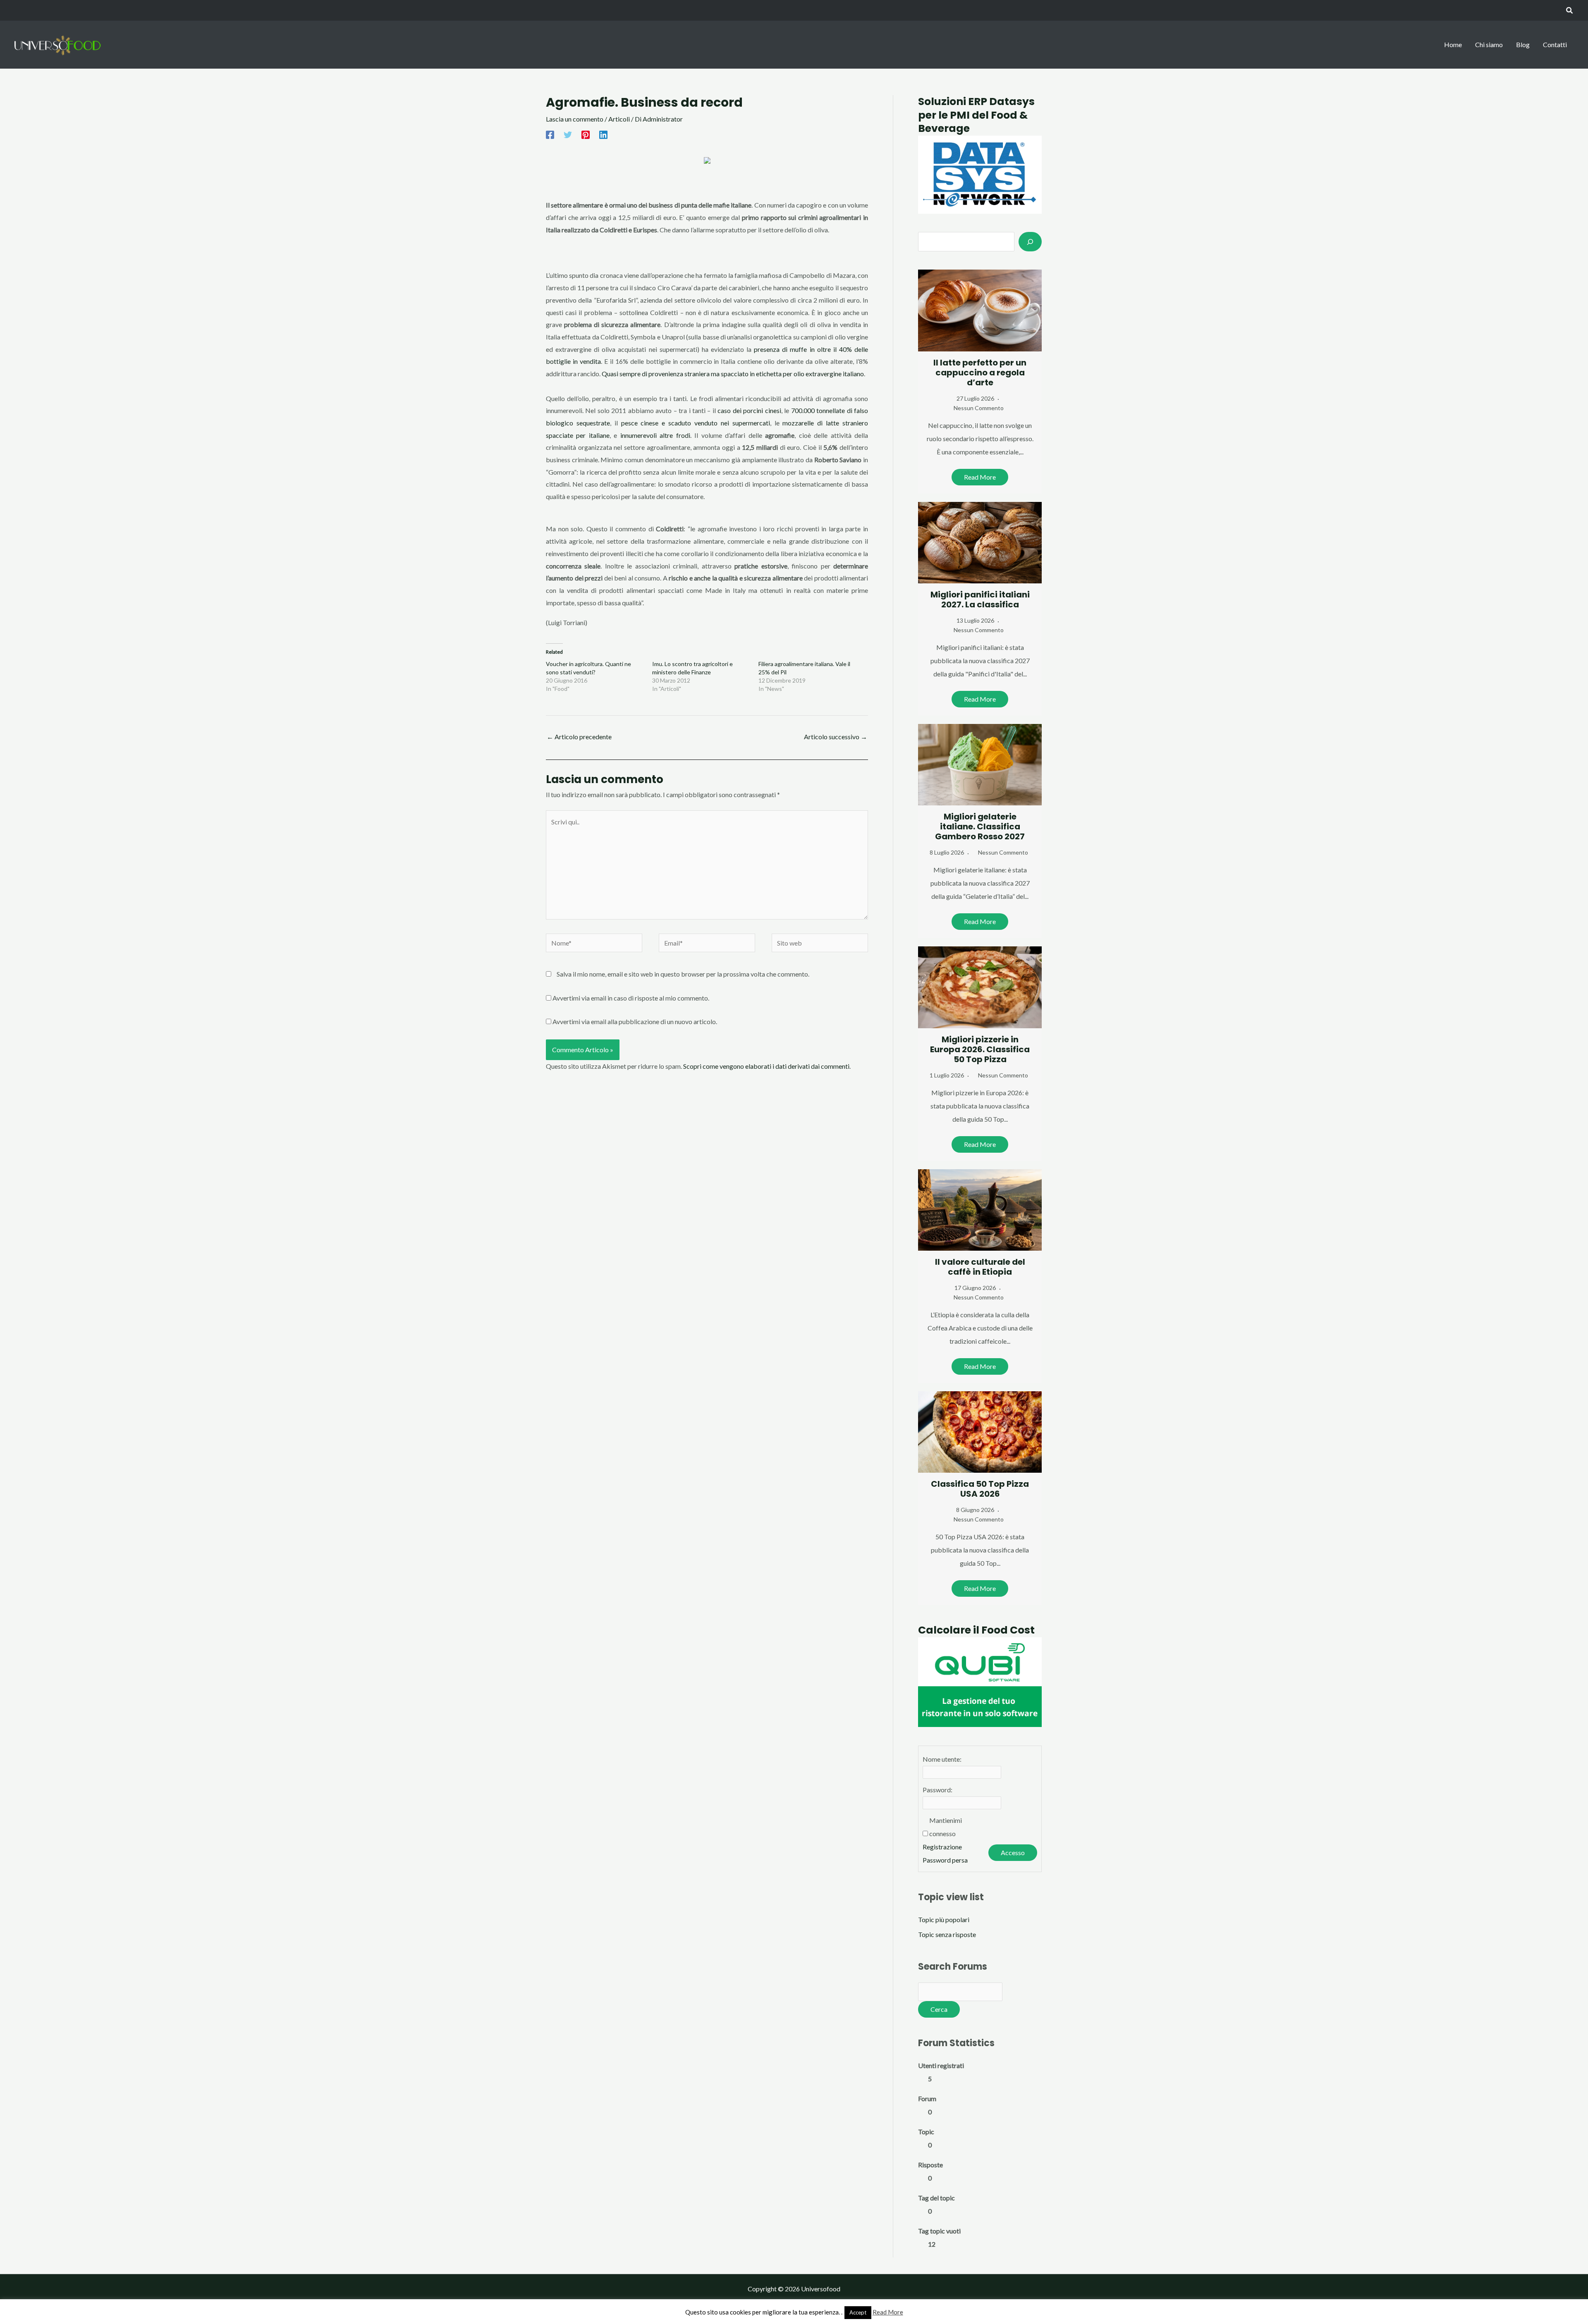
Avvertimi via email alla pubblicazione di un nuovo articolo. (635, 1021)
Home (1453, 44)
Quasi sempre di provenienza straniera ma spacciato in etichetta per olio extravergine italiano (733, 374)
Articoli (619, 119)
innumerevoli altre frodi (655, 435)
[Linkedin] (603, 134)
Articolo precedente (579, 737)
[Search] (1030, 241)
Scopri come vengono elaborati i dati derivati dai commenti (766, 1066)
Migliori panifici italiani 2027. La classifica (980, 600)
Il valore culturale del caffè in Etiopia (980, 1267)
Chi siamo (1489, 44)
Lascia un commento (575, 119)
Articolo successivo (836, 737)
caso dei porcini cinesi (749, 410)
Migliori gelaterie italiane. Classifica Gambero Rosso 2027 (980, 826)
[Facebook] (550, 134)
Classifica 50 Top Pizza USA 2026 (980, 1489)
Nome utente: (942, 1759)
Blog (1523, 44)
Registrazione (942, 1847)
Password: (937, 1790)
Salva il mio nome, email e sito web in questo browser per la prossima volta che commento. (683, 974)
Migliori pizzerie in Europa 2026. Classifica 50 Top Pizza (980, 1049)
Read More (980, 477)
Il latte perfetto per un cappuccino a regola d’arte (980, 373)
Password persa (945, 1860)
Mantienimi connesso (946, 1827)
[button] (1570, 11)
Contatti (1555, 44)
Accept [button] (858, 2312)
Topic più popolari (944, 1919)
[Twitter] (568, 134)
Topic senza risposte (947, 1934)
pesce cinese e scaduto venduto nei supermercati (696, 423)
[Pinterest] (586, 134)
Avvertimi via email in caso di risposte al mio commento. (631, 998)
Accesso (1013, 1852)
